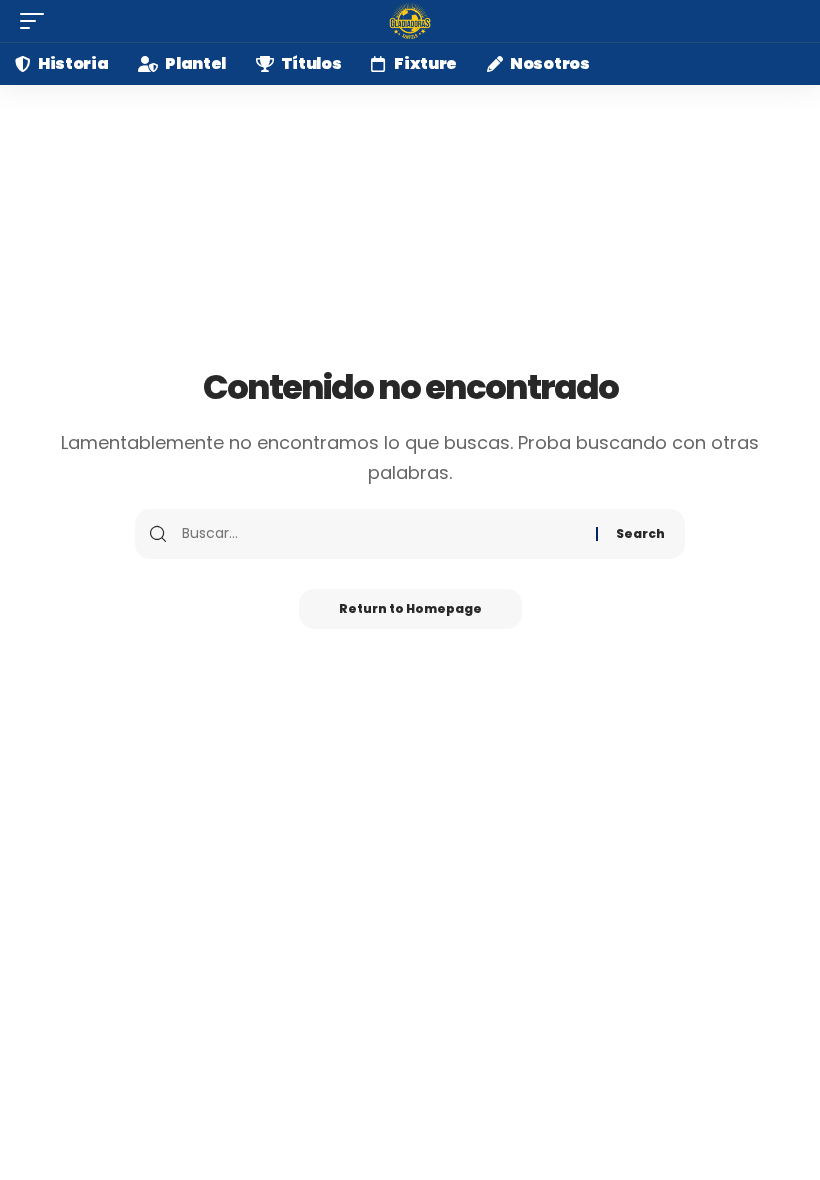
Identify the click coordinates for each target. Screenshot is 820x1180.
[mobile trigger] (37, 21)
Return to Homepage (410, 608)
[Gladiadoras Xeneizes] (410, 21)
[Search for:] (381, 534)
